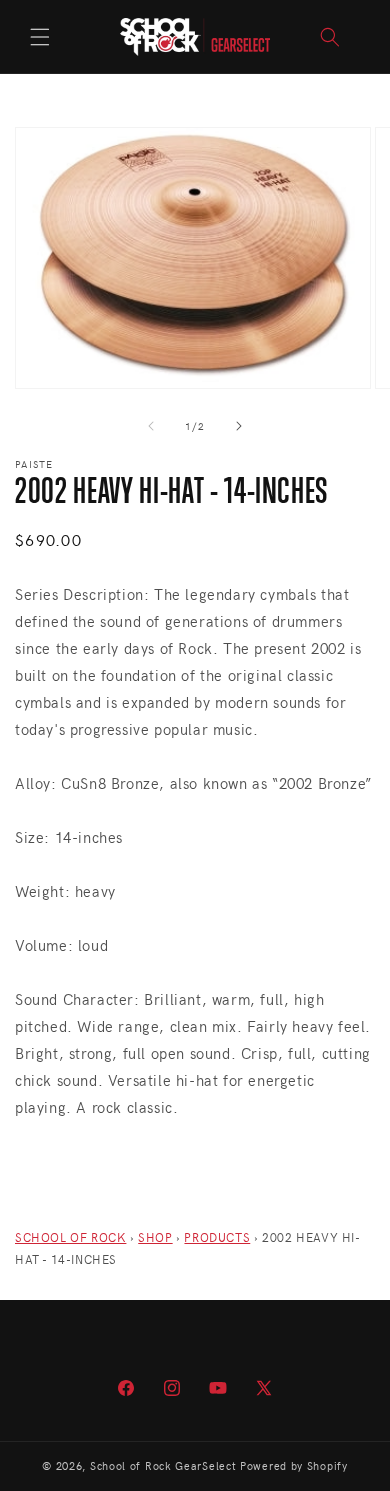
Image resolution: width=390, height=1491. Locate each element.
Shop (155, 1237)
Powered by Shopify (294, 1465)
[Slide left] (151, 426)
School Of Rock (70, 1237)
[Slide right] (239, 426)
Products (217, 1237)
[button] (40, 37)
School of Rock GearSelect (163, 1465)
